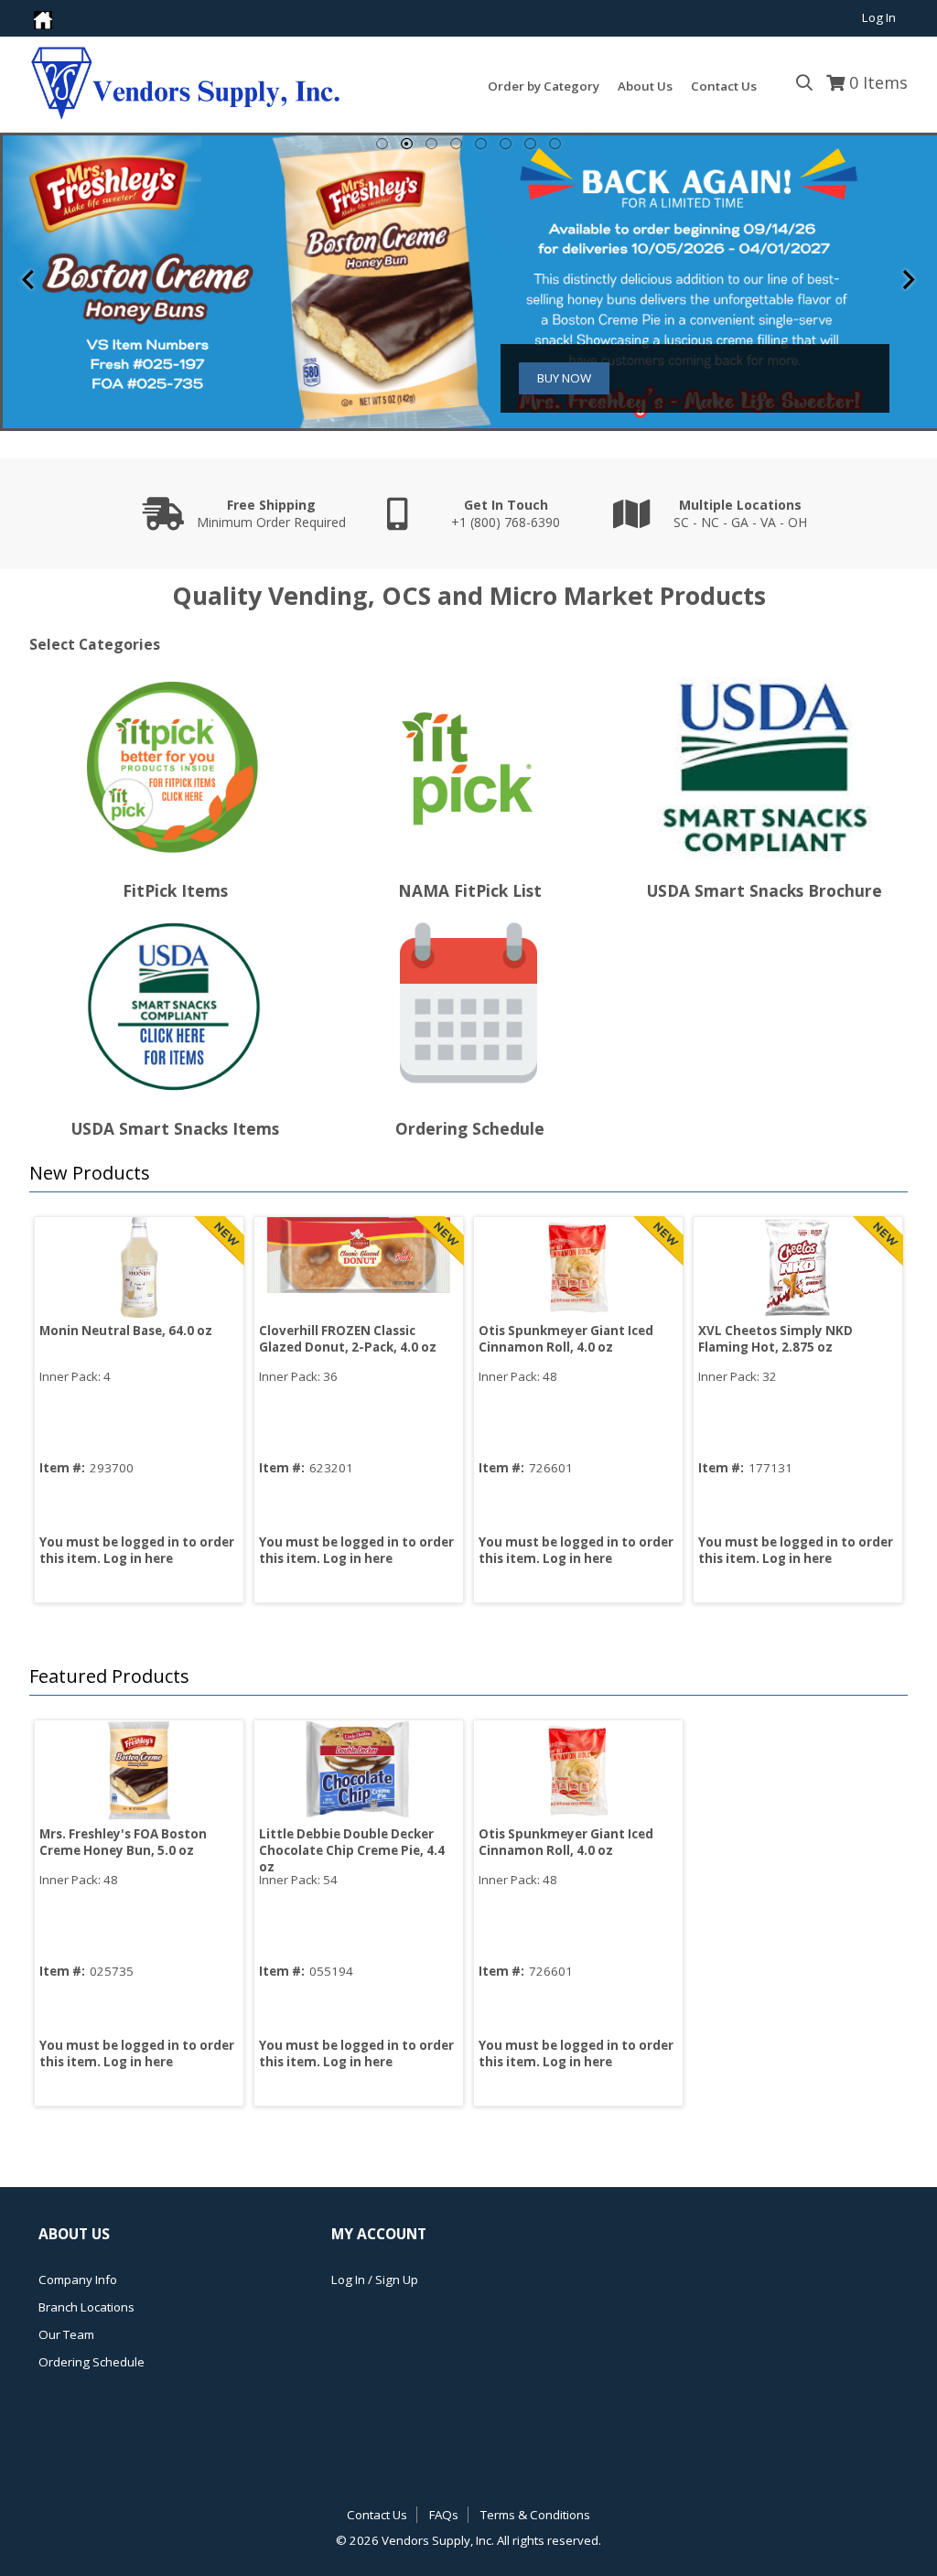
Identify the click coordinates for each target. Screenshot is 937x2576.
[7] (530, 144)
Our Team (66, 2334)
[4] (456, 144)
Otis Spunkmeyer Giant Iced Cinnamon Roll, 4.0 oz (566, 1339)
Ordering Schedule (92, 2362)
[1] (382, 144)
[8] (555, 144)
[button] (464, 1174)
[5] (481, 144)
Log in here (138, 1558)
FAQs (444, 2515)
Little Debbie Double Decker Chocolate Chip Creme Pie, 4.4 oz (352, 1850)
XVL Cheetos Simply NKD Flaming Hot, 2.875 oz (775, 1339)
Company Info (78, 2280)
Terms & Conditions (535, 2515)
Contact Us (377, 2515)
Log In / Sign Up (375, 2280)
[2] (407, 144)
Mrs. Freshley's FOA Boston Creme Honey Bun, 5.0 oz (123, 1842)
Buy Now (564, 378)
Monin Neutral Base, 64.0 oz (126, 1331)
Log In (879, 17)
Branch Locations (86, 2307)
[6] (506, 144)
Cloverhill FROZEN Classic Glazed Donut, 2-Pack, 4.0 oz (348, 1339)
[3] (431, 144)
